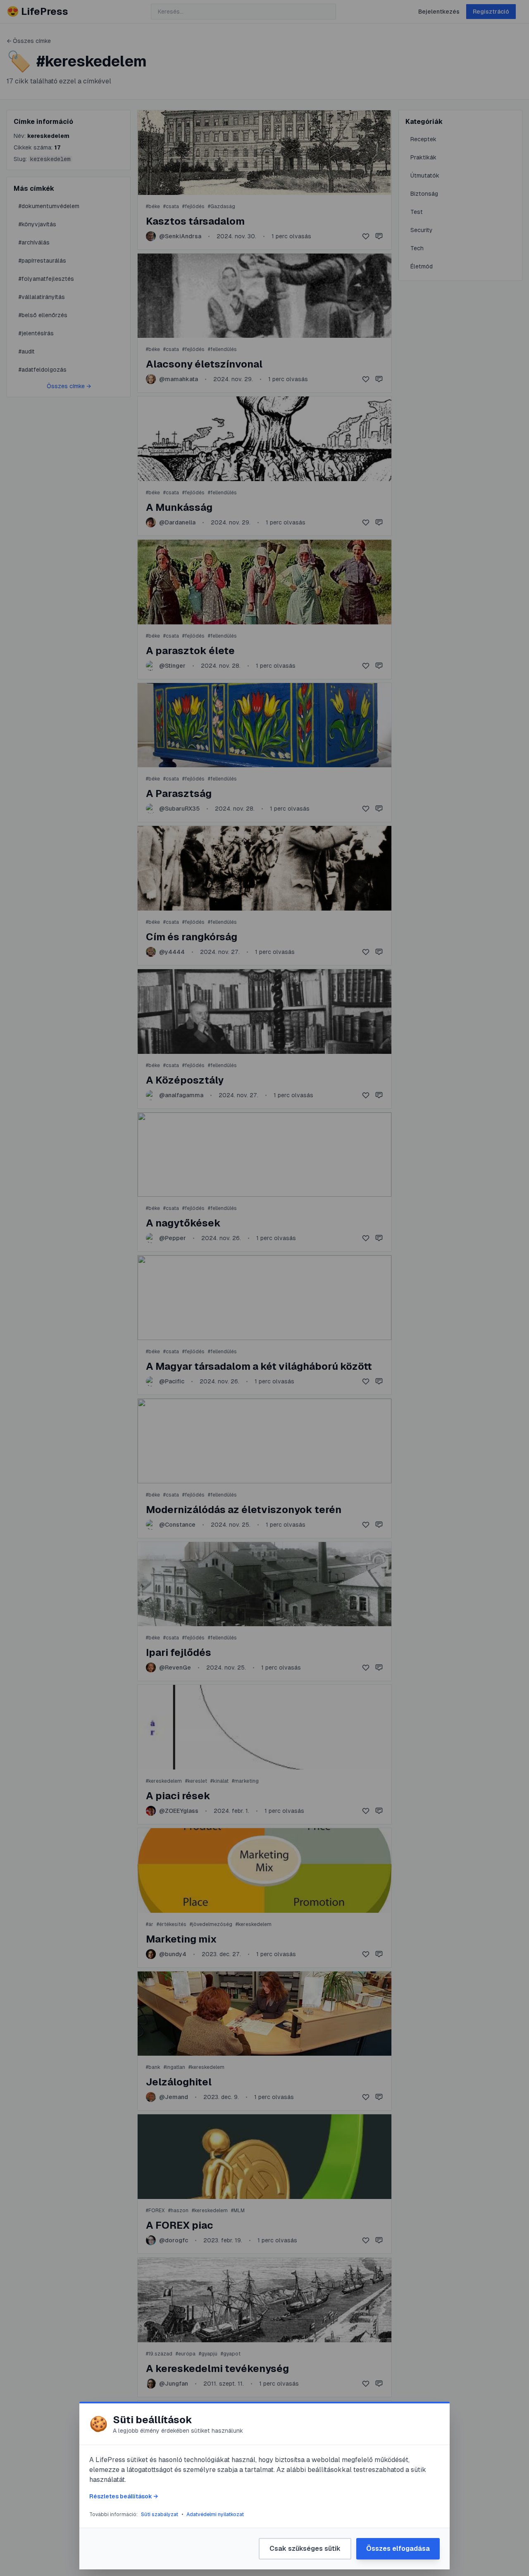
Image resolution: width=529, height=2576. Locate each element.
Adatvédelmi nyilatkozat (215, 2514)
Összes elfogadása (398, 2549)
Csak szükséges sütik (305, 2549)
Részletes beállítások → (124, 2496)
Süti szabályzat (160, 2514)
